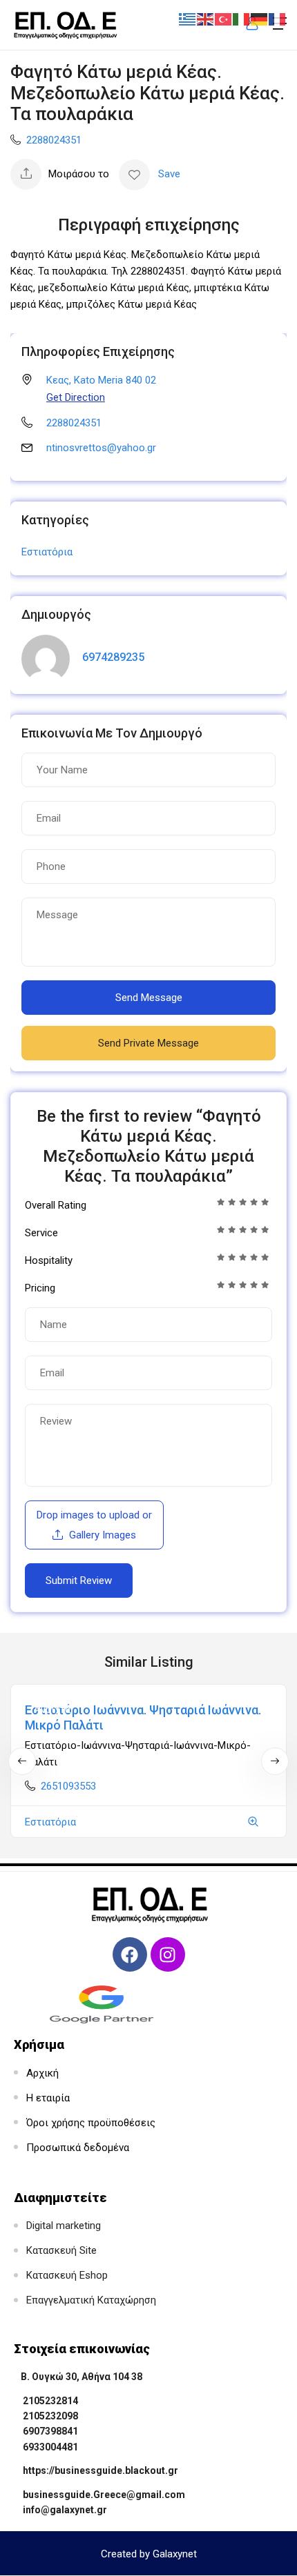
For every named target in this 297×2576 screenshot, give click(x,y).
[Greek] (188, 19)
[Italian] (242, 19)
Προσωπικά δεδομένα (78, 2148)
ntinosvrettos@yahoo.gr (101, 448)
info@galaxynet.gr (65, 2510)
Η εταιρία (48, 2098)
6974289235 (113, 657)
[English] (206, 19)
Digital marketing (64, 2226)
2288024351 (54, 140)
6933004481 (50, 2447)
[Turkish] (224, 19)
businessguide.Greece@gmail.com (104, 2495)
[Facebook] (130, 1954)
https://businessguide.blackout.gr (100, 2470)
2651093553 (68, 1786)
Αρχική (42, 2073)
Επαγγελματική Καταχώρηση (91, 2300)
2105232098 (50, 2416)
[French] (278, 19)
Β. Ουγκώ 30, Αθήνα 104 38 (82, 2377)
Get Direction (76, 397)
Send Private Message (148, 1043)
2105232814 (50, 2401)
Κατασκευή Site (61, 2250)
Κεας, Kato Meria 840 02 (101, 380)
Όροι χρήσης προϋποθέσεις (91, 2123)
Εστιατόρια (47, 552)
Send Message (149, 998)
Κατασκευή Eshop (67, 2275)
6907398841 (50, 2431)
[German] (260, 19)
